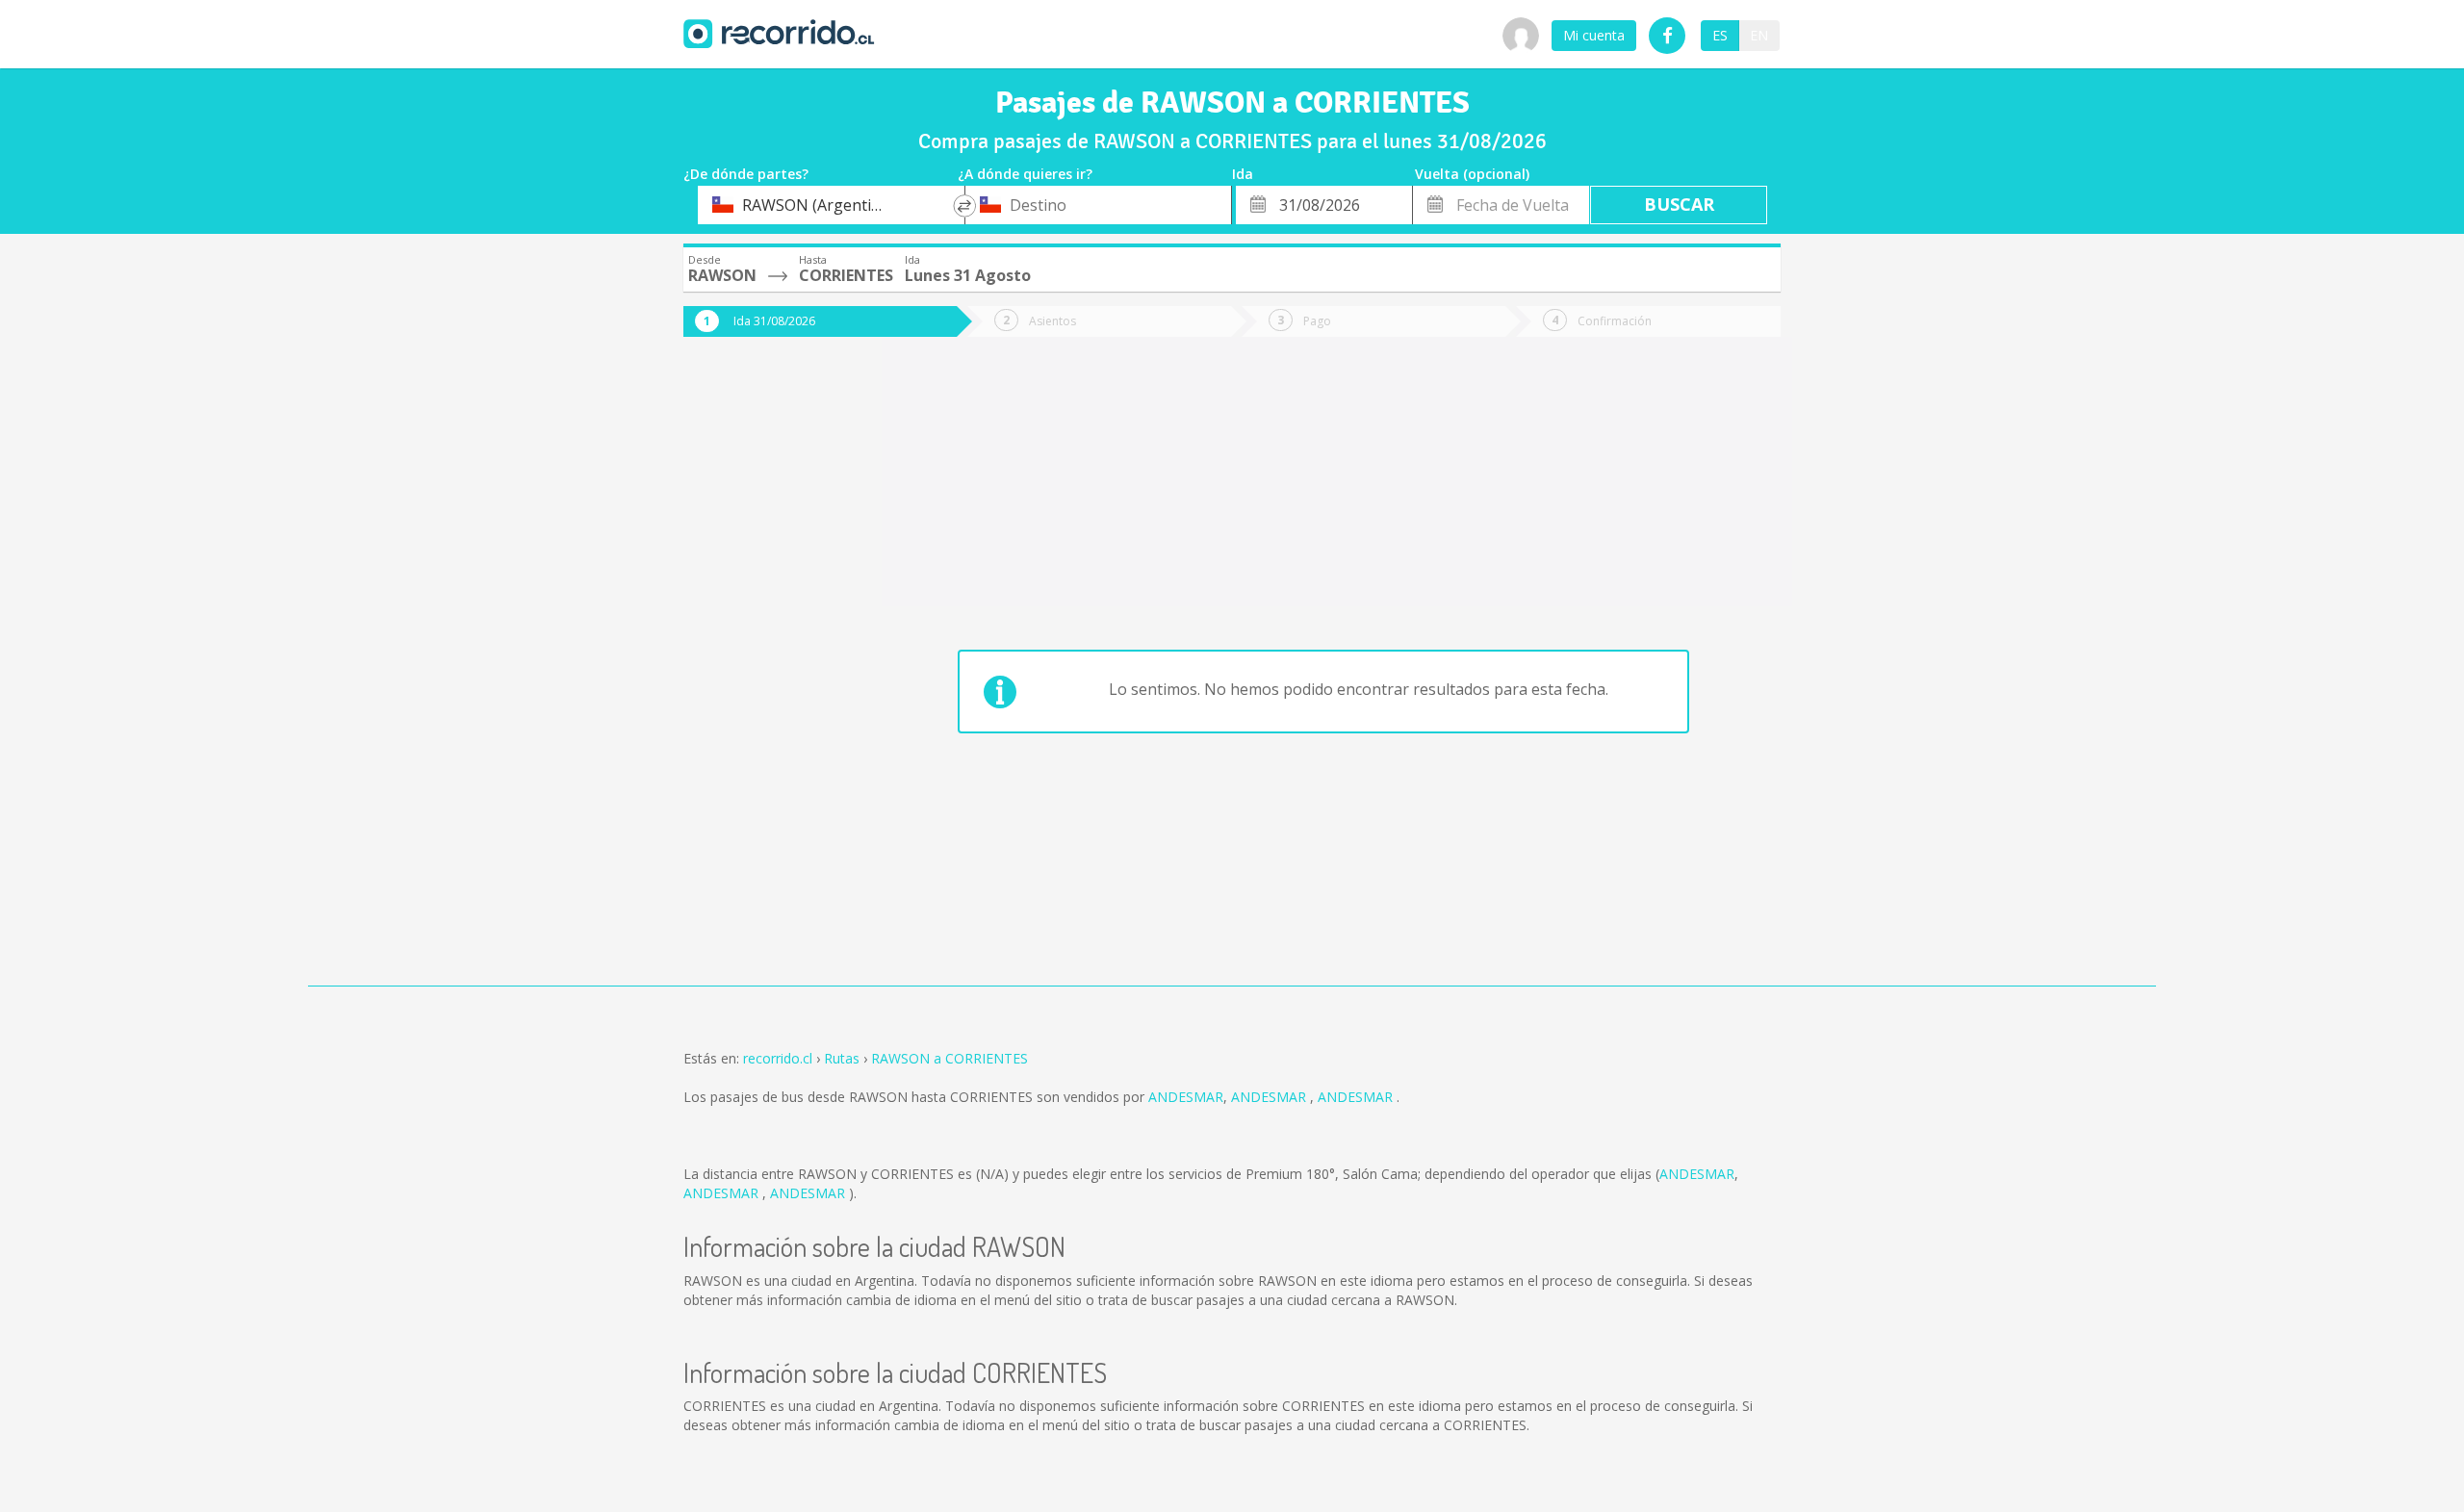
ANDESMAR (1186, 1097)
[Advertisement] (760, 676)
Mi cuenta (1594, 35)
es (1720, 35)
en (1759, 35)
